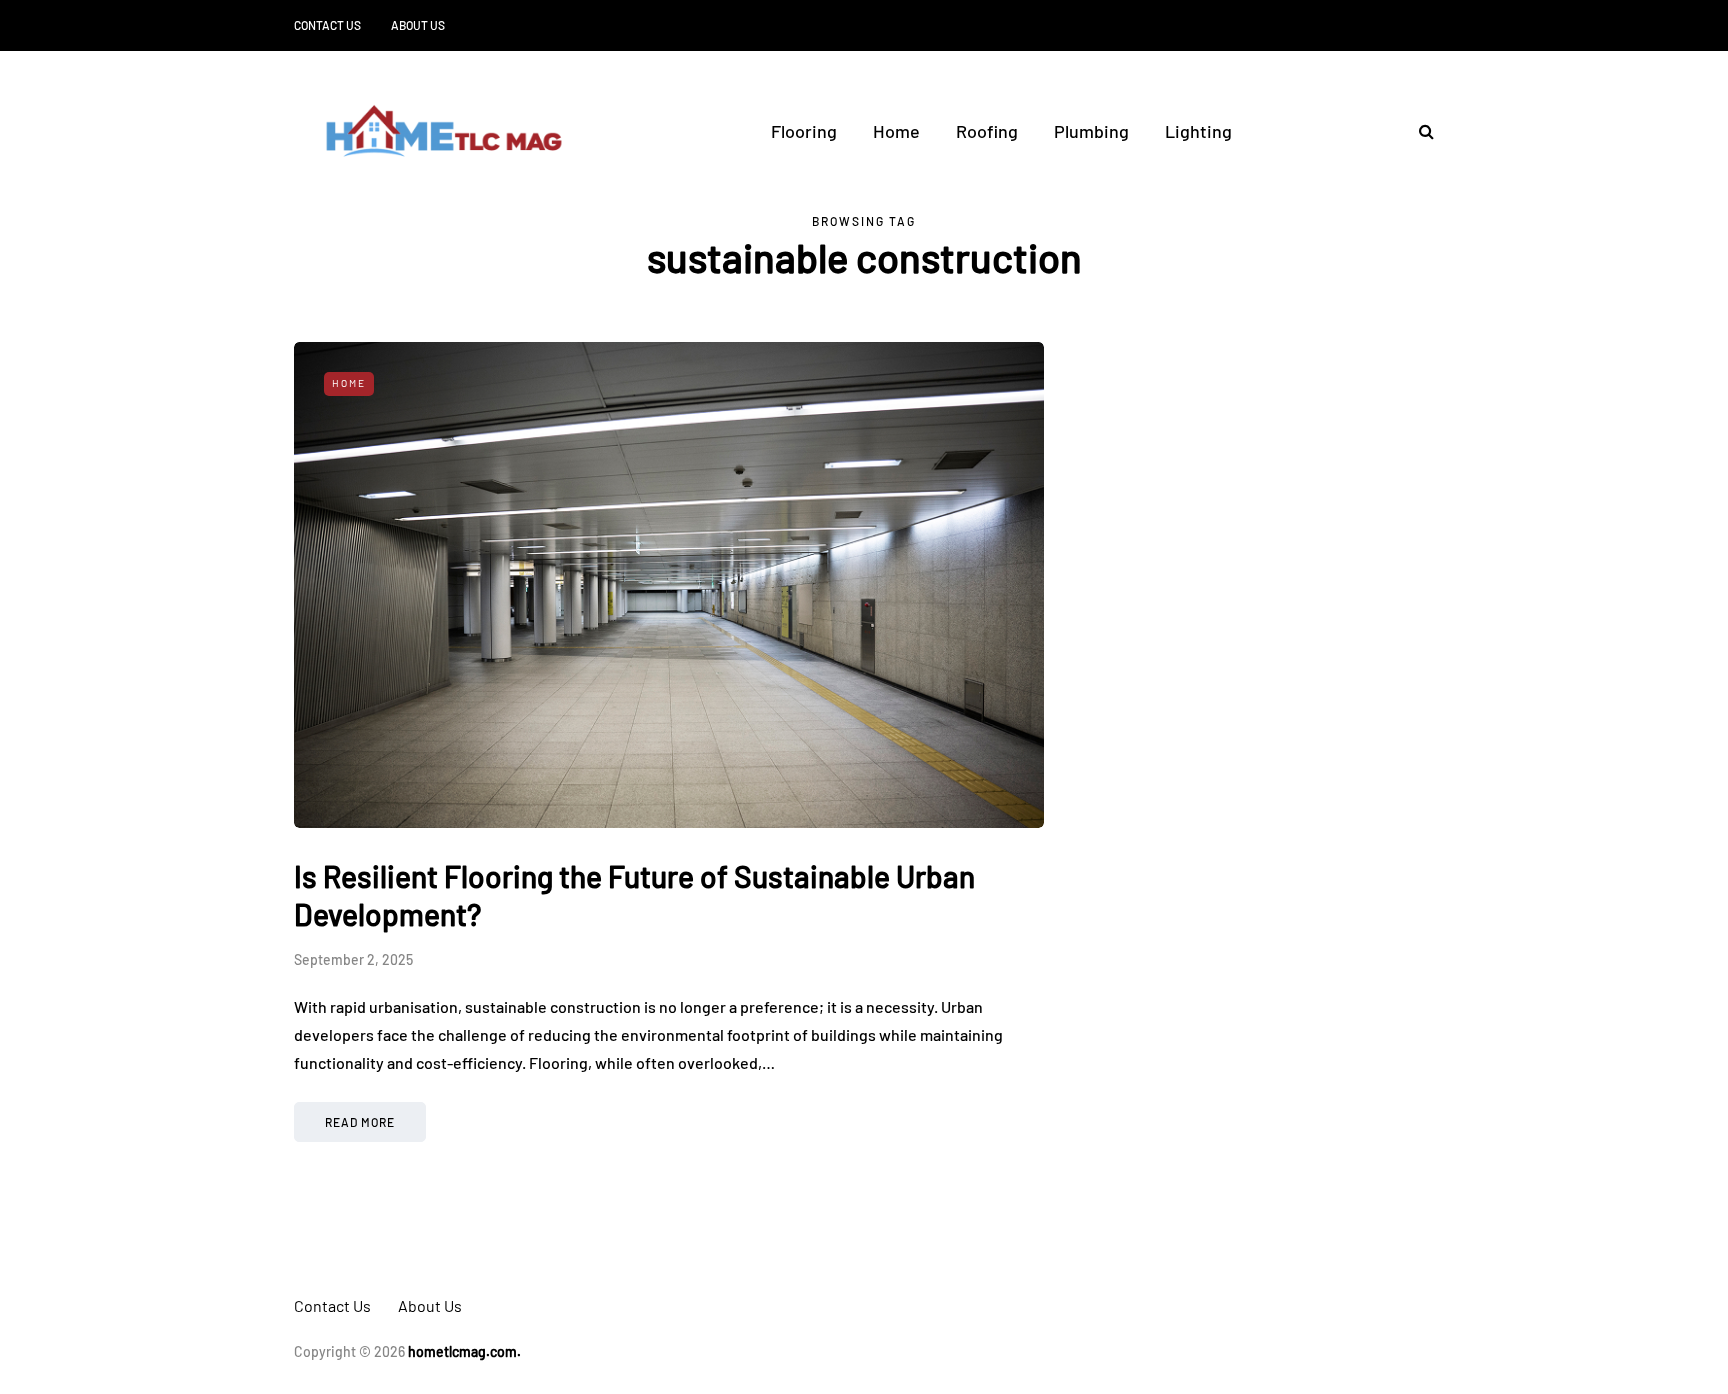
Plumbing (1091, 131)
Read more (360, 1122)
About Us (418, 25)
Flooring (804, 131)
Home (896, 131)
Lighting (1198, 131)
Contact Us (327, 25)
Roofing (987, 131)
